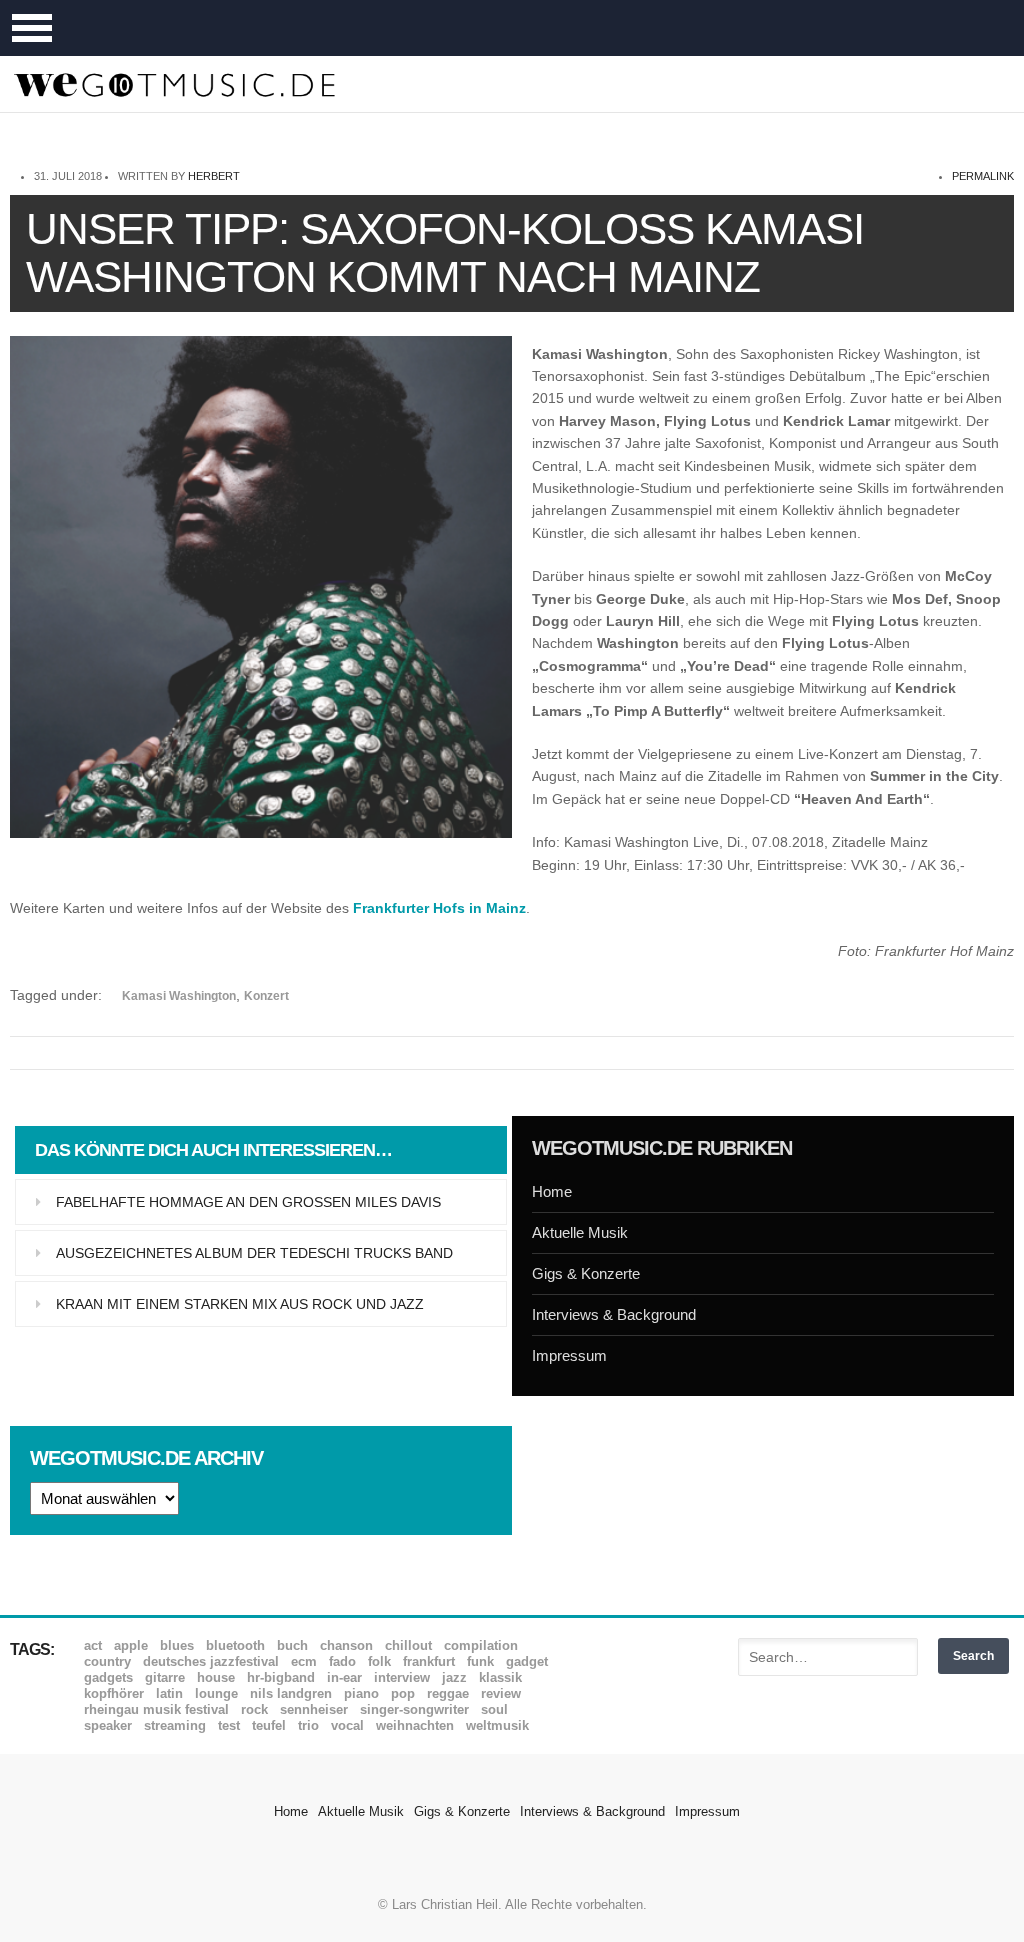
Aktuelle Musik (580, 1232)
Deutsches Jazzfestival (211, 1661)
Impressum (569, 1355)
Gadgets (108, 1677)
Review (501, 1693)
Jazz (454, 1677)
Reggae (448, 1693)
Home (552, 1191)
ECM (304, 1661)
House (216, 1677)
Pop (403, 1693)
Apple (131, 1645)
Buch (292, 1645)
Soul (494, 1709)
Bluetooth (235, 1645)
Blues (177, 1645)
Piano (361, 1693)
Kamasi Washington (179, 996)
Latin (169, 1693)
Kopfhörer (114, 1693)
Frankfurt (429, 1661)
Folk (379, 1661)
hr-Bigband (281, 1677)
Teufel (269, 1725)
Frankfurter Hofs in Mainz (439, 908)
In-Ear (344, 1677)
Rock (254, 1709)
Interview (402, 1677)
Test (229, 1725)
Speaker (108, 1725)
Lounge (216, 1693)
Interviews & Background (614, 1314)
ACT (93, 1645)
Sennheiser (314, 1709)
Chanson (346, 1645)
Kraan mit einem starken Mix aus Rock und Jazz (240, 1304)
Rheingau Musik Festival (156, 1709)
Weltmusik (497, 1725)
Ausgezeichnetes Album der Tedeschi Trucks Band (254, 1253)
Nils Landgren (291, 1693)
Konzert (266, 996)
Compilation (481, 1645)
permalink (983, 176)
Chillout (408, 1645)
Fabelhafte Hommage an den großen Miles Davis (248, 1202)
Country (107, 1661)
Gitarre (165, 1677)
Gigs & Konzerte (586, 1273)
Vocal (347, 1725)
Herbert (214, 176)
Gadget (527, 1661)
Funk (480, 1661)
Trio (308, 1725)
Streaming (175, 1725)
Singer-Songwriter (414, 1709)
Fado (342, 1661)
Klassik (500, 1677)
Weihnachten (415, 1725)
